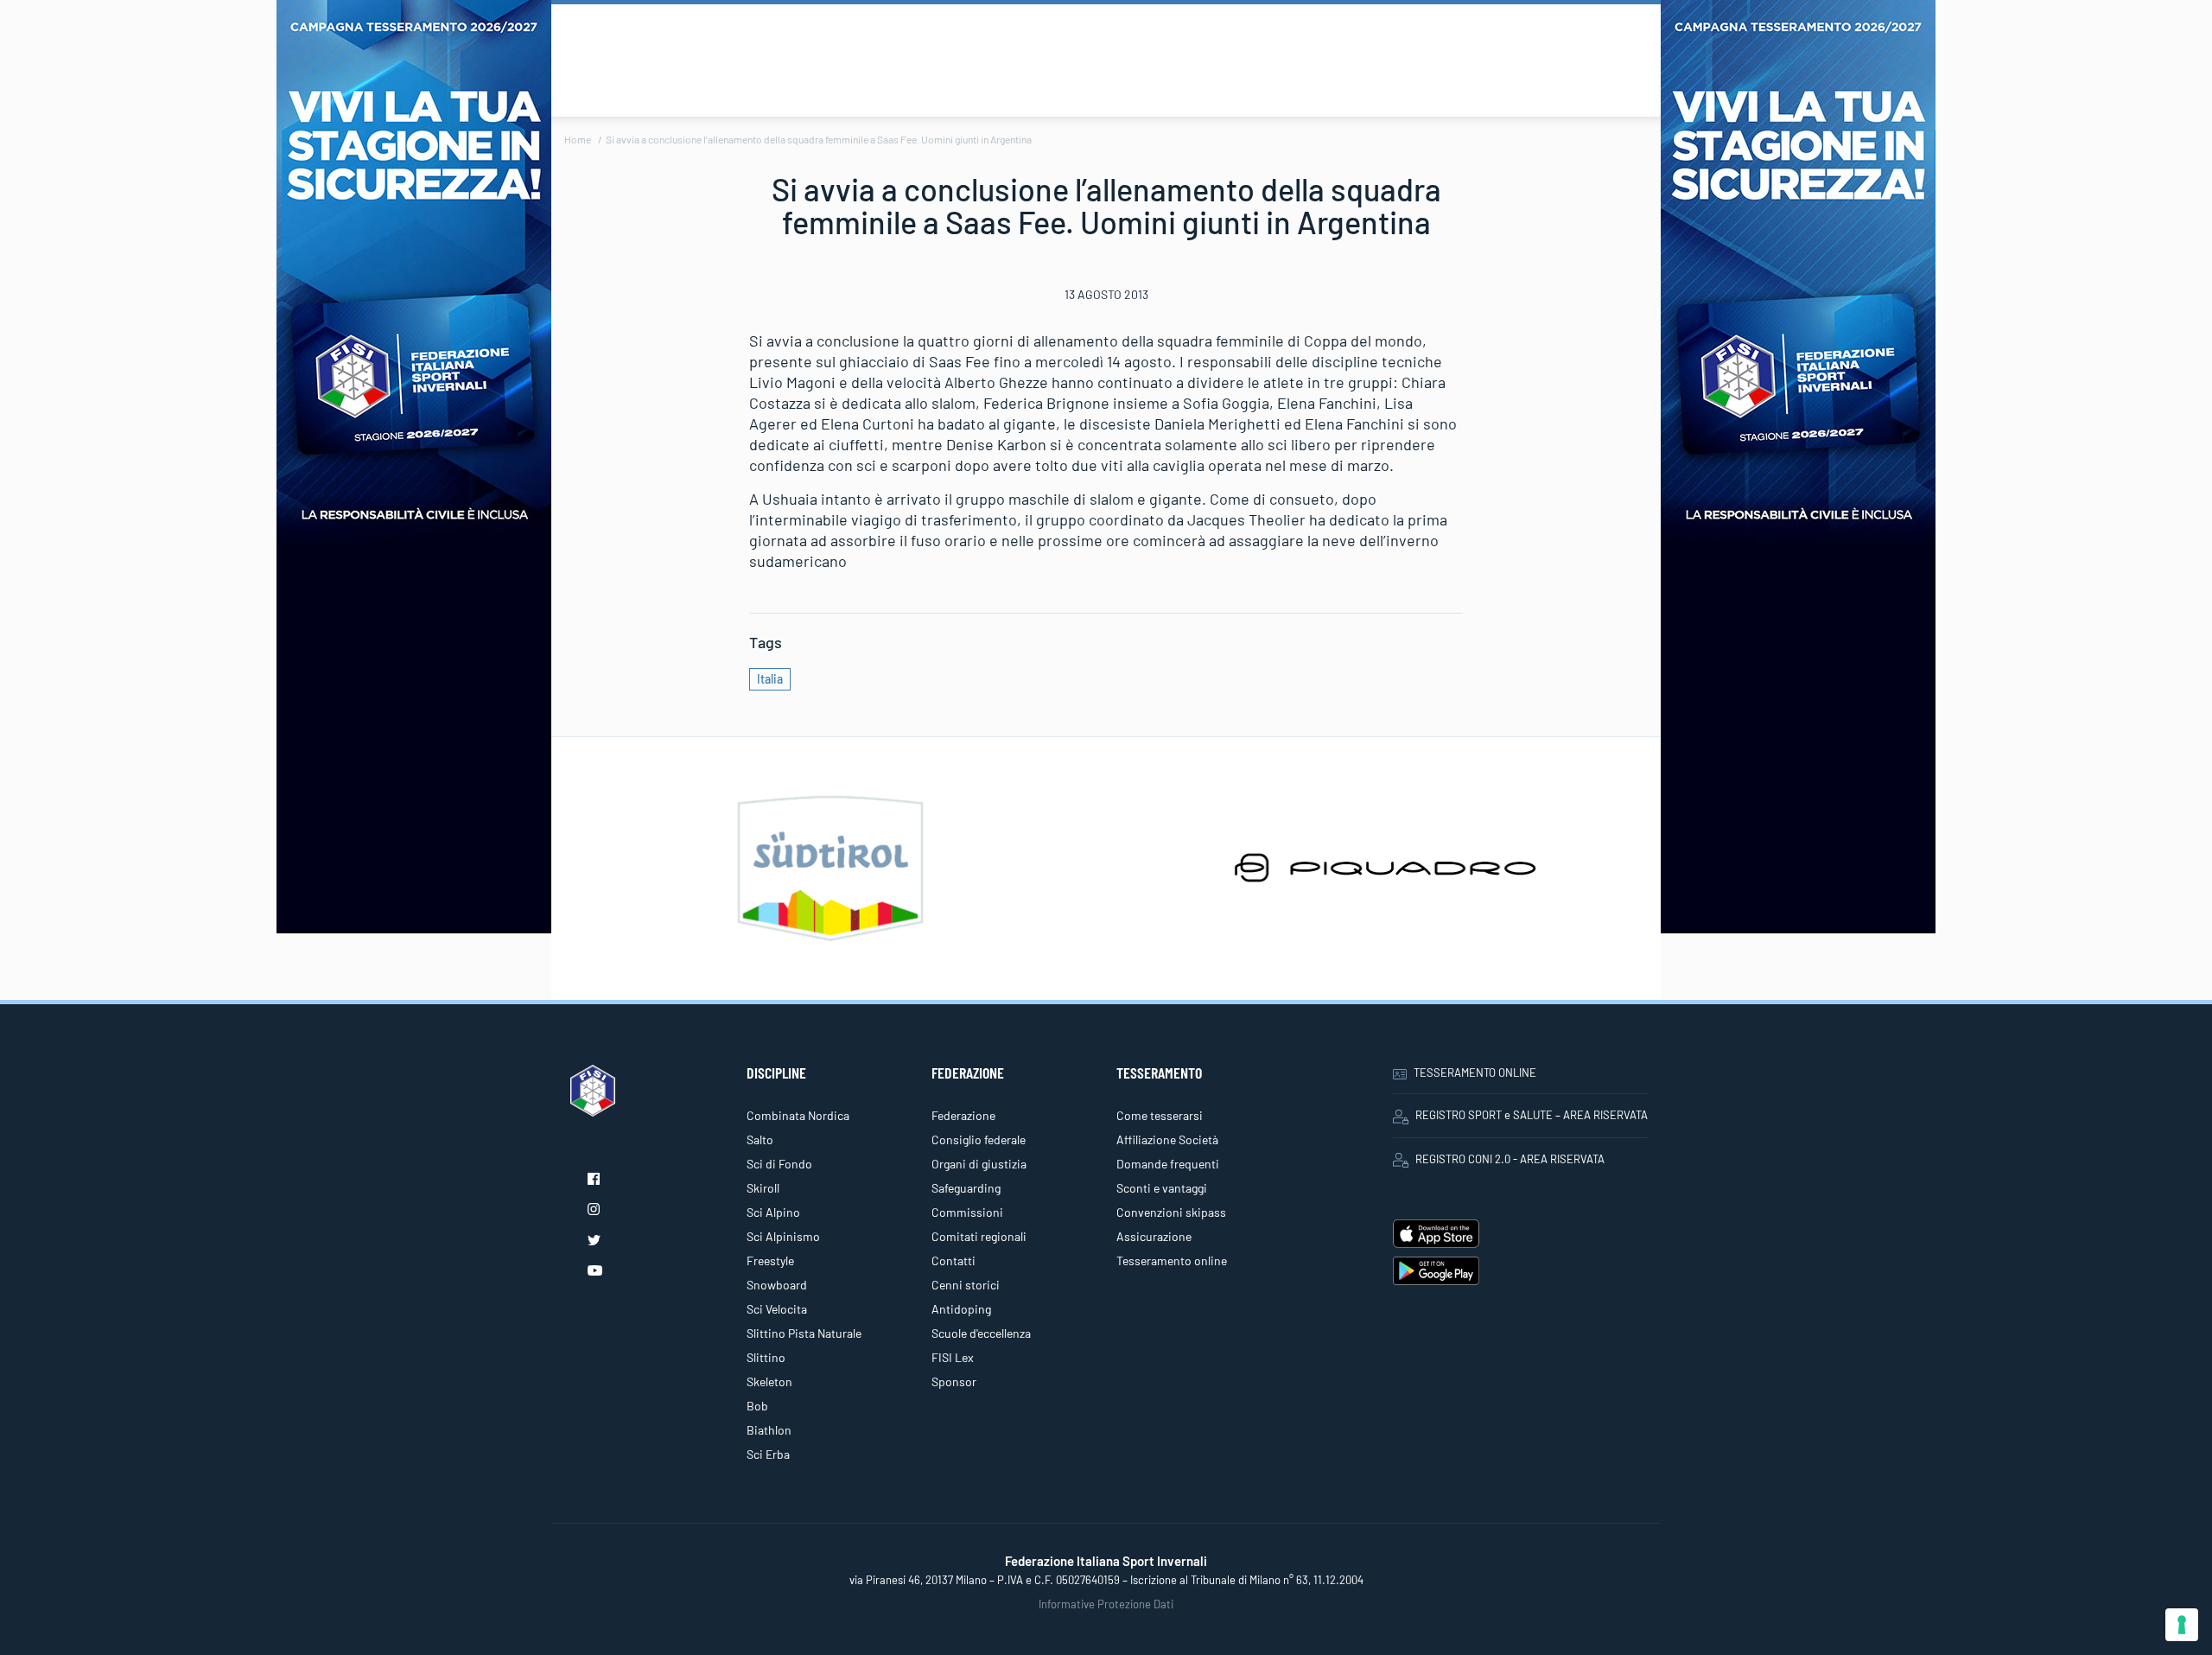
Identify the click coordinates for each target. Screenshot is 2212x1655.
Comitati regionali (979, 1236)
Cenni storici (966, 1285)
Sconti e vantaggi (1162, 1188)
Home (578, 139)
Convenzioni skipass (1171, 1212)
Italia (770, 679)
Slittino (766, 1357)
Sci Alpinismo (783, 1236)
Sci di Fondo (779, 1164)
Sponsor (954, 1381)
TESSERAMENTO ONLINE (1475, 1073)
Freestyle (770, 1260)
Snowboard (777, 1285)
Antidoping (961, 1309)
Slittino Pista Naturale (804, 1333)
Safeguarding (966, 1188)
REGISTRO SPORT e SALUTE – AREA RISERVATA (1532, 1115)
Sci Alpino (773, 1212)
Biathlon (769, 1430)
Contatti (953, 1260)
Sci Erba (768, 1454)
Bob (757, 1406)
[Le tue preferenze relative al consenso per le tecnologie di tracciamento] (2182, 1625)
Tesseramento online (1172, 1260)
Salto (760, 1139)
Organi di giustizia (979, 1164)
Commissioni (967, 1212)
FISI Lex (953, 1357)
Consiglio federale (979, 1139)
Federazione (963, 1115)
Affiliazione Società (1167, 1139)
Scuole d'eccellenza (981, 1333)
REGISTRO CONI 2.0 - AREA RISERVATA (1510, 1159)
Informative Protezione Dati (1106, 1604)
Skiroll (763, 1188)
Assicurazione (1154, 1236)
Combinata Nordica (798, 1115)
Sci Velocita (777, 1309)
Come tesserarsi (1160, 1115)
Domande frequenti (1168, 1164)
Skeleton (769, 1381)
